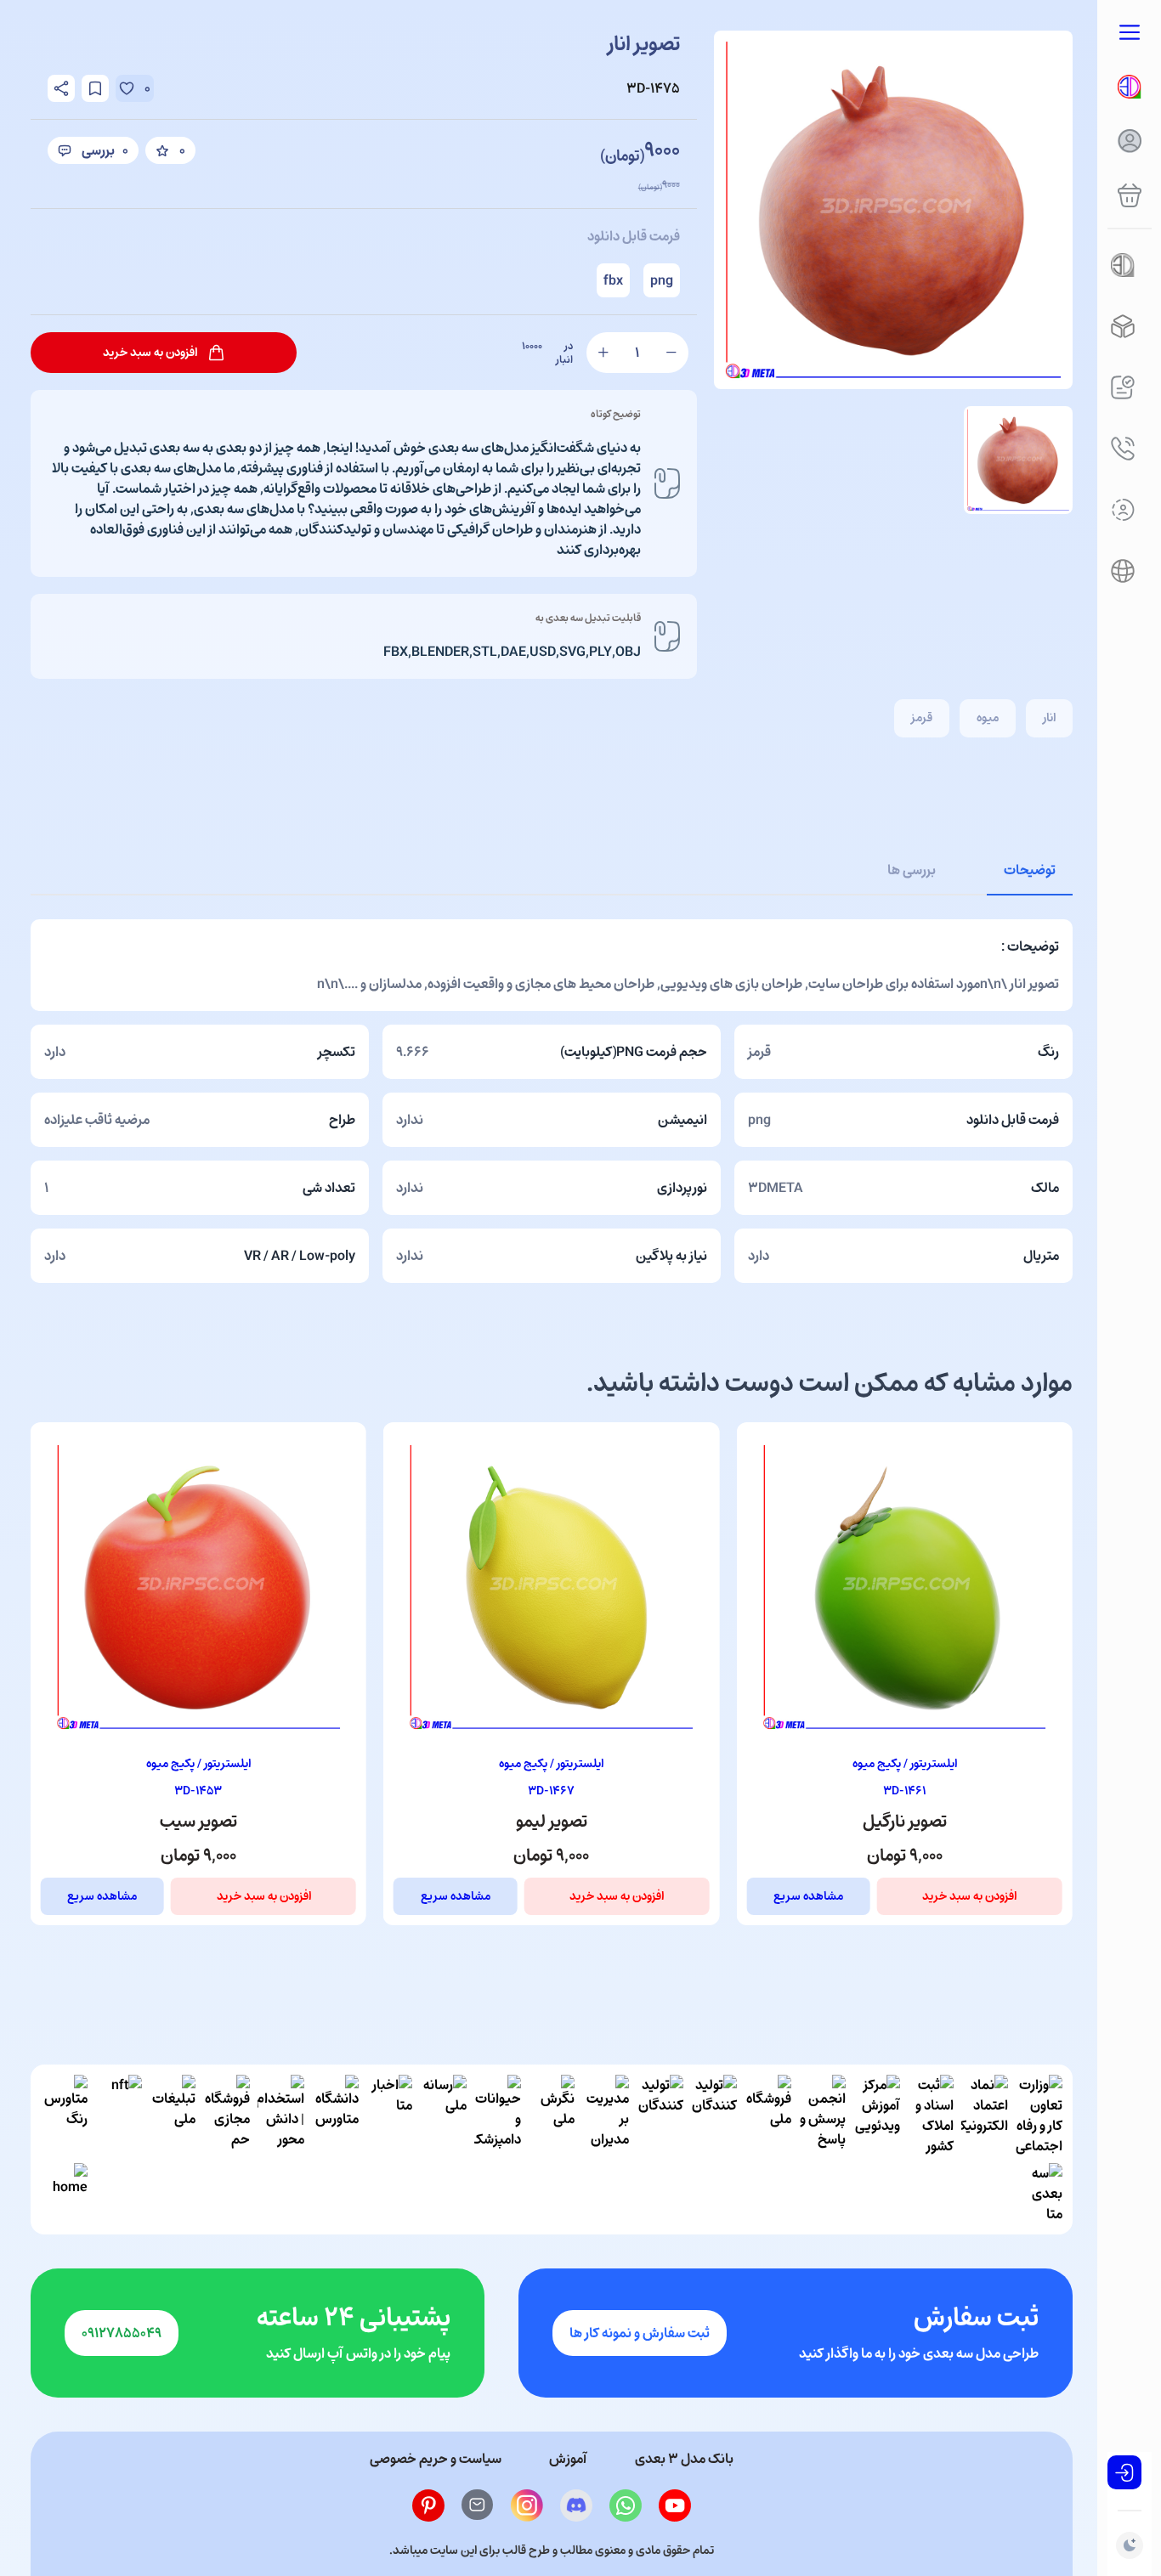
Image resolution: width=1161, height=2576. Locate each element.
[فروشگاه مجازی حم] (227, 2116)
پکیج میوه (877, 1763)
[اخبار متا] (389, 2116)
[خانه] (64, 2194)
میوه (988, 717)
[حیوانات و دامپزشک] (498, 2116)
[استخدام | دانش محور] (281, 2116)
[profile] (1130, 141)
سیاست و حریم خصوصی (436, 2459)
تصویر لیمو (904, 1822)
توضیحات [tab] (1030, 870)
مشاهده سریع (808, 1896)
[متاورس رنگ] (64, 2116)
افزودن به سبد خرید (969, 1896)
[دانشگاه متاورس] (335, 2116)
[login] (1124, 2472)
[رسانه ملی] (443, 2116)
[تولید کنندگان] (714, 2116)
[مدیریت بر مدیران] (606, 2116)
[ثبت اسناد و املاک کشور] (930, 2116)
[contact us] (1123, 449)
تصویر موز (198, 1822)
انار (1049, 717)
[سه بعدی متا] (1039, 2194)
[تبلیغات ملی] (172, 2116)
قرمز (922, 717)
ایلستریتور (932, 1763)
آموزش (568, 2459)
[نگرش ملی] (551, 2116)
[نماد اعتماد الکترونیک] (985, 2116)
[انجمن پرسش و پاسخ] (822, 2116)
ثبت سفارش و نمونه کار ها (640, 2333)
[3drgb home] (1130, 87)
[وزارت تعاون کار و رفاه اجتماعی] (1039, 2116)
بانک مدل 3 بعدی (684, 2459)
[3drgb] (1123, 326)
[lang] (1123, 571)
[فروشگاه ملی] (768, 2116)
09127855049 (122, 2333)
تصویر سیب (551, 1822)
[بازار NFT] (119, 2116)
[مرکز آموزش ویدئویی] (877, 2116)
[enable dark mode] (1130, 2545)
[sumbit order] (1123, 387)
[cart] (1130, 195)
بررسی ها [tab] (912, 870)
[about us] (1123, 510)
